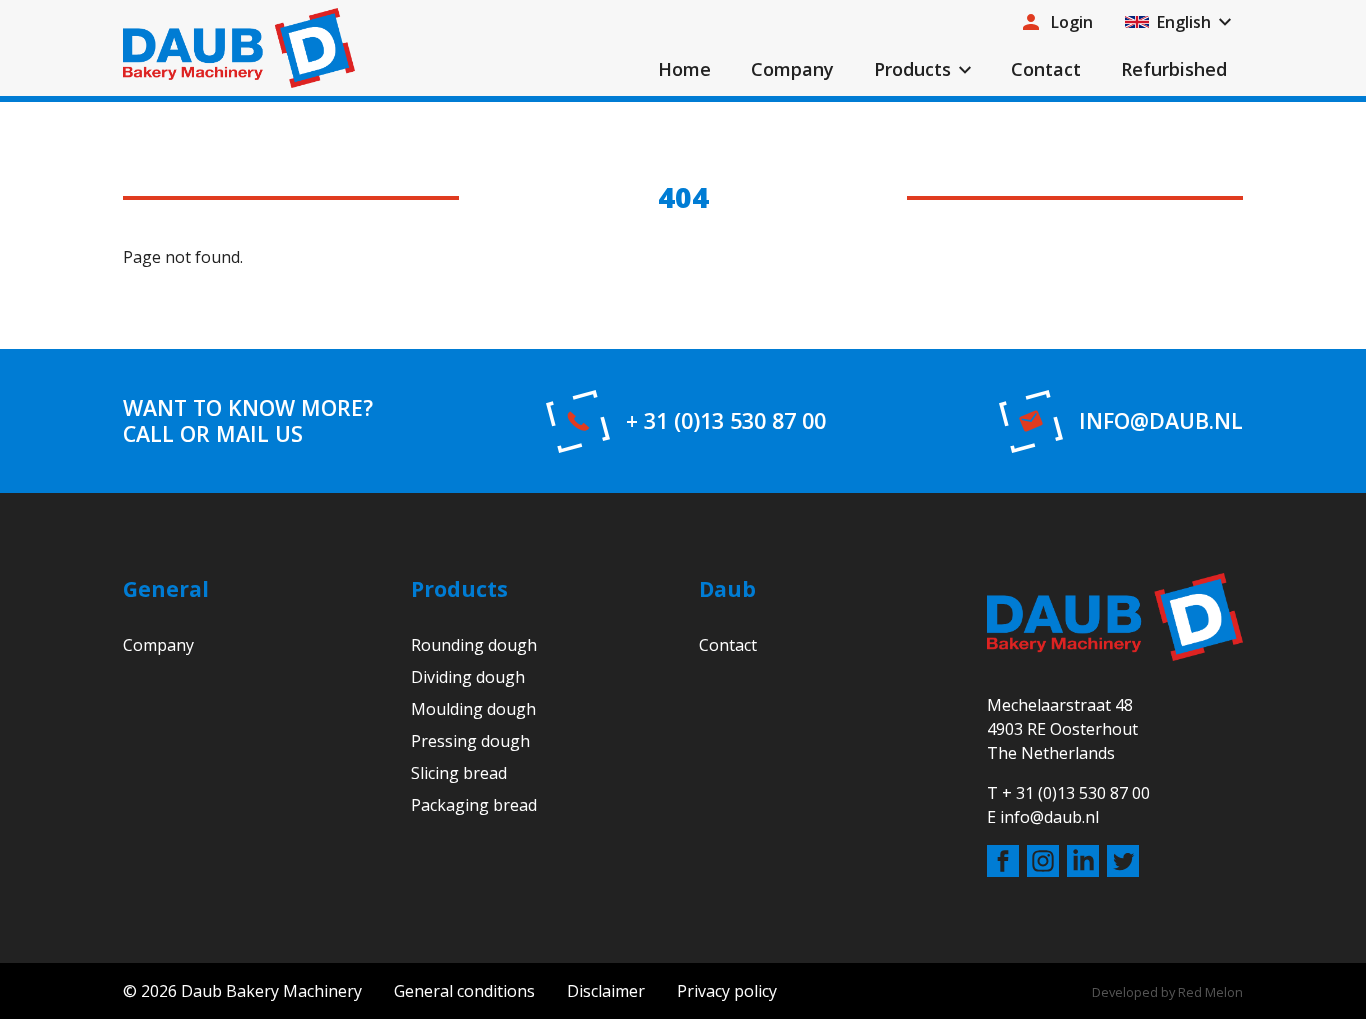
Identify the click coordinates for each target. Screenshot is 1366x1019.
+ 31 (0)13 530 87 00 (726, 421)
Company (792, 69)
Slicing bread (459, 773)
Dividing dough (468, 677)
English (1184, 22)
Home (684, 69)
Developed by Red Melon (1167, 992)
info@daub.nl (1161, 421)
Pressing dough (470, 741)
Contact (1046, 69)
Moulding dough (473, 709)
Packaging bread (474, 805)
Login (1072, 22)
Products (912, 69)
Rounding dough (474, 645)
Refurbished (1174, 69)
